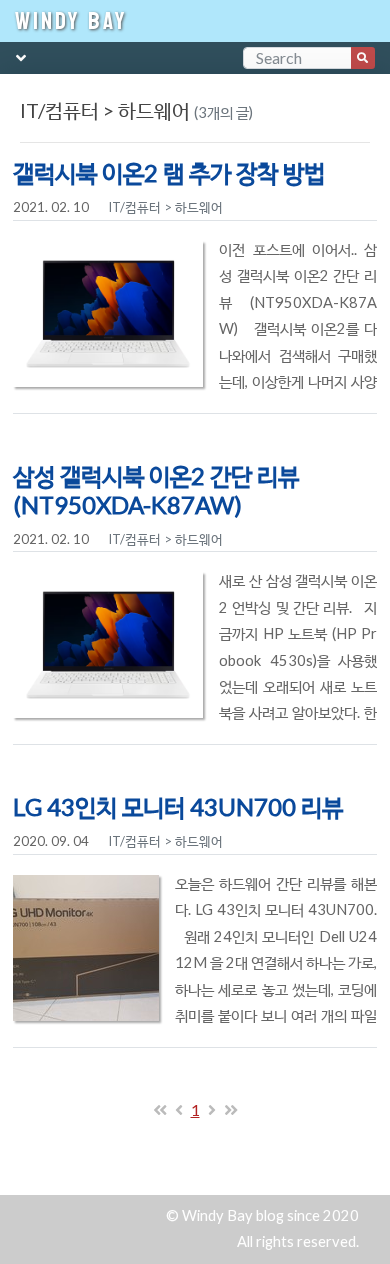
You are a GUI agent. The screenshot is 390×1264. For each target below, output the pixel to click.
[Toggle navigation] (21, 60)
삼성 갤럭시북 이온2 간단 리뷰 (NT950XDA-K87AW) (156, 490)
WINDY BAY (71, 21)
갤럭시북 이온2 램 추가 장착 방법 (169, 172)
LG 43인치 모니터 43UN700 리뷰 (178, 806)
